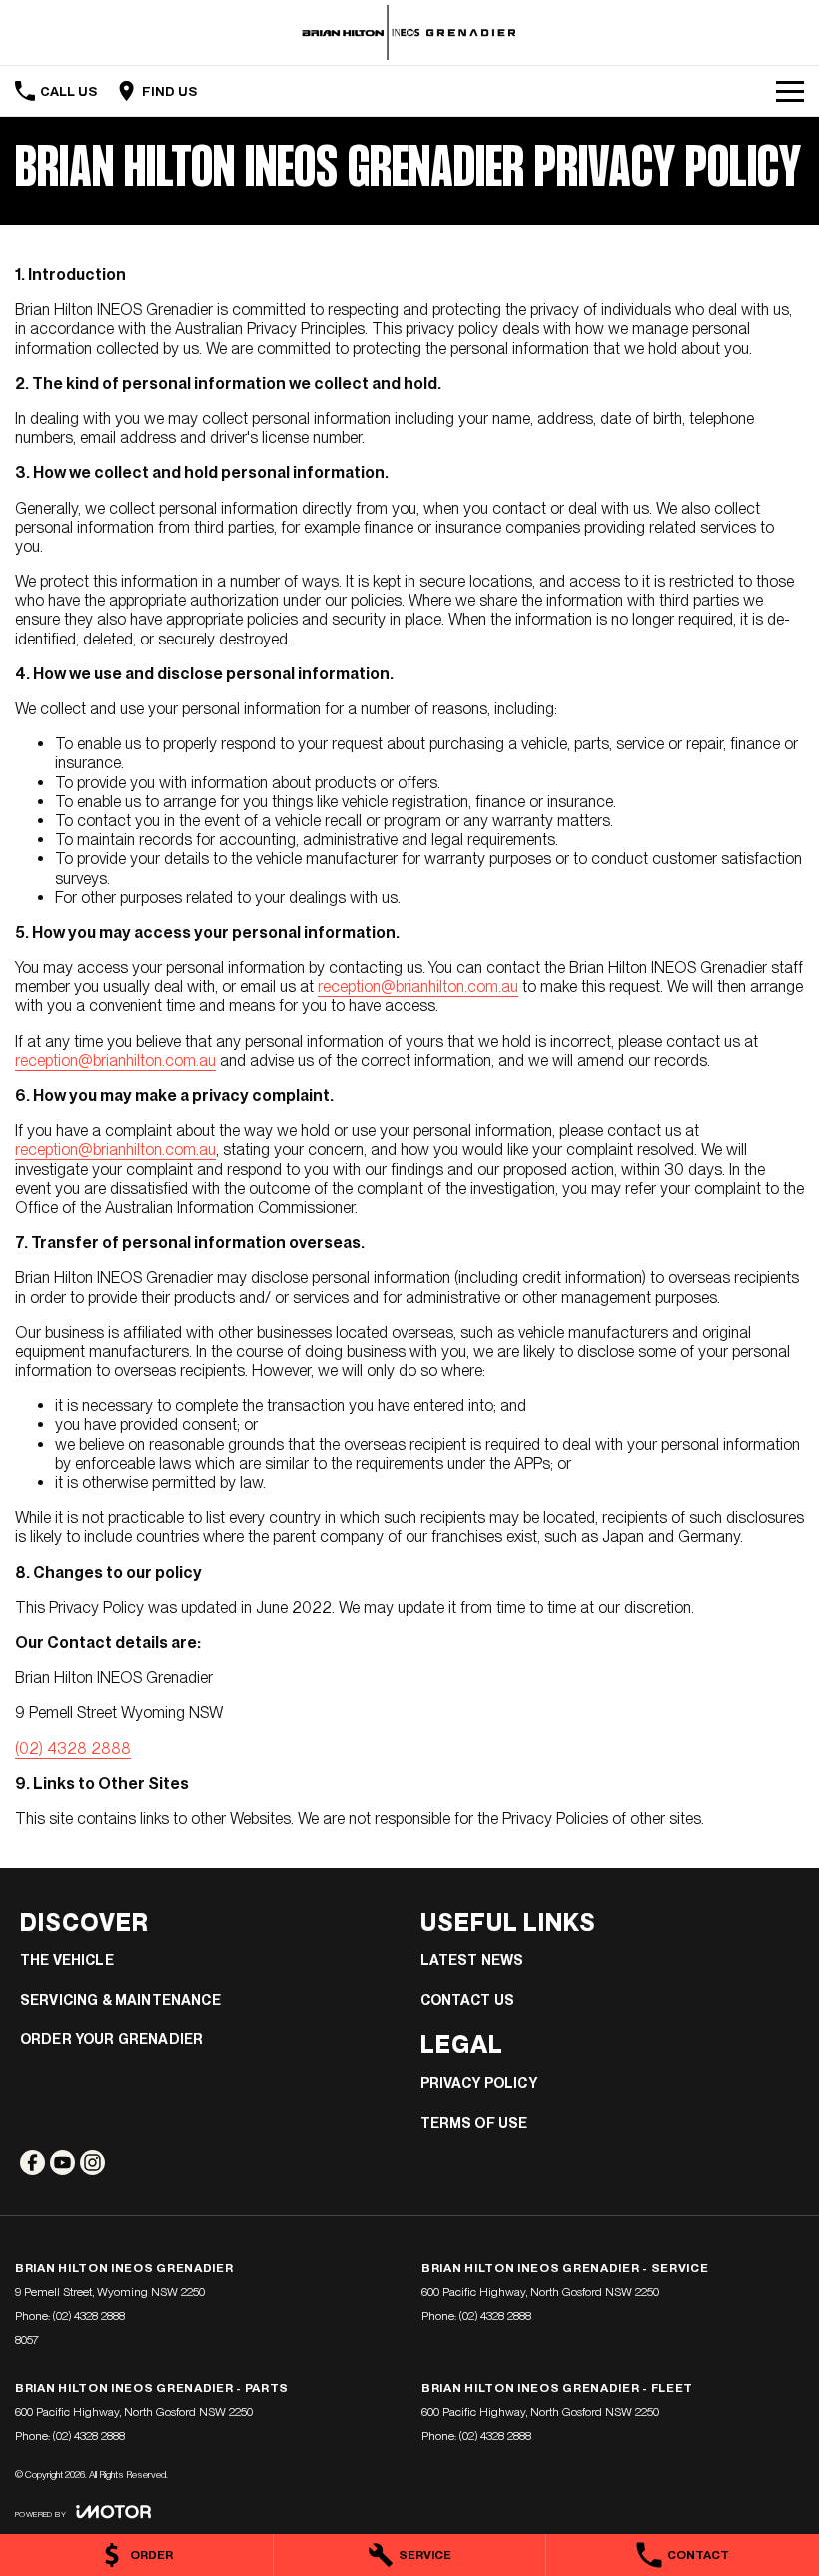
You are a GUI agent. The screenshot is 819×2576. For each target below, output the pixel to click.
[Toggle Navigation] (790, 91)
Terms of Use (474, 2123)
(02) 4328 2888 (73, 1748)
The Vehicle (67, 1960)
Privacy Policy (479, 2083)
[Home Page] (409, 32)
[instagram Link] (92, 2163)
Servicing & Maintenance (120, 2000)
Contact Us (468, 2000)
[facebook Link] (32, 2163)
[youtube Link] (62, 2163)
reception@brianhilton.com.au (418, 987)
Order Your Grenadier (111, 2039)
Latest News (472, 1960)
